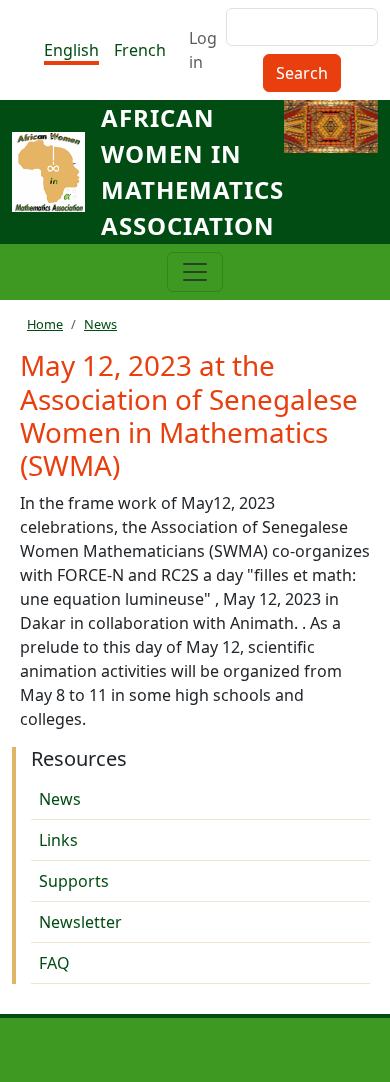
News (100, 324)
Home (45, 324)
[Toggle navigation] (195, 272)
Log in (203, 50)
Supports (74, 881)
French (140, 50)
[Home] (56, 172)
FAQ (54, 963)
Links (58, 840)
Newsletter (80, 922)
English (71, 50)
